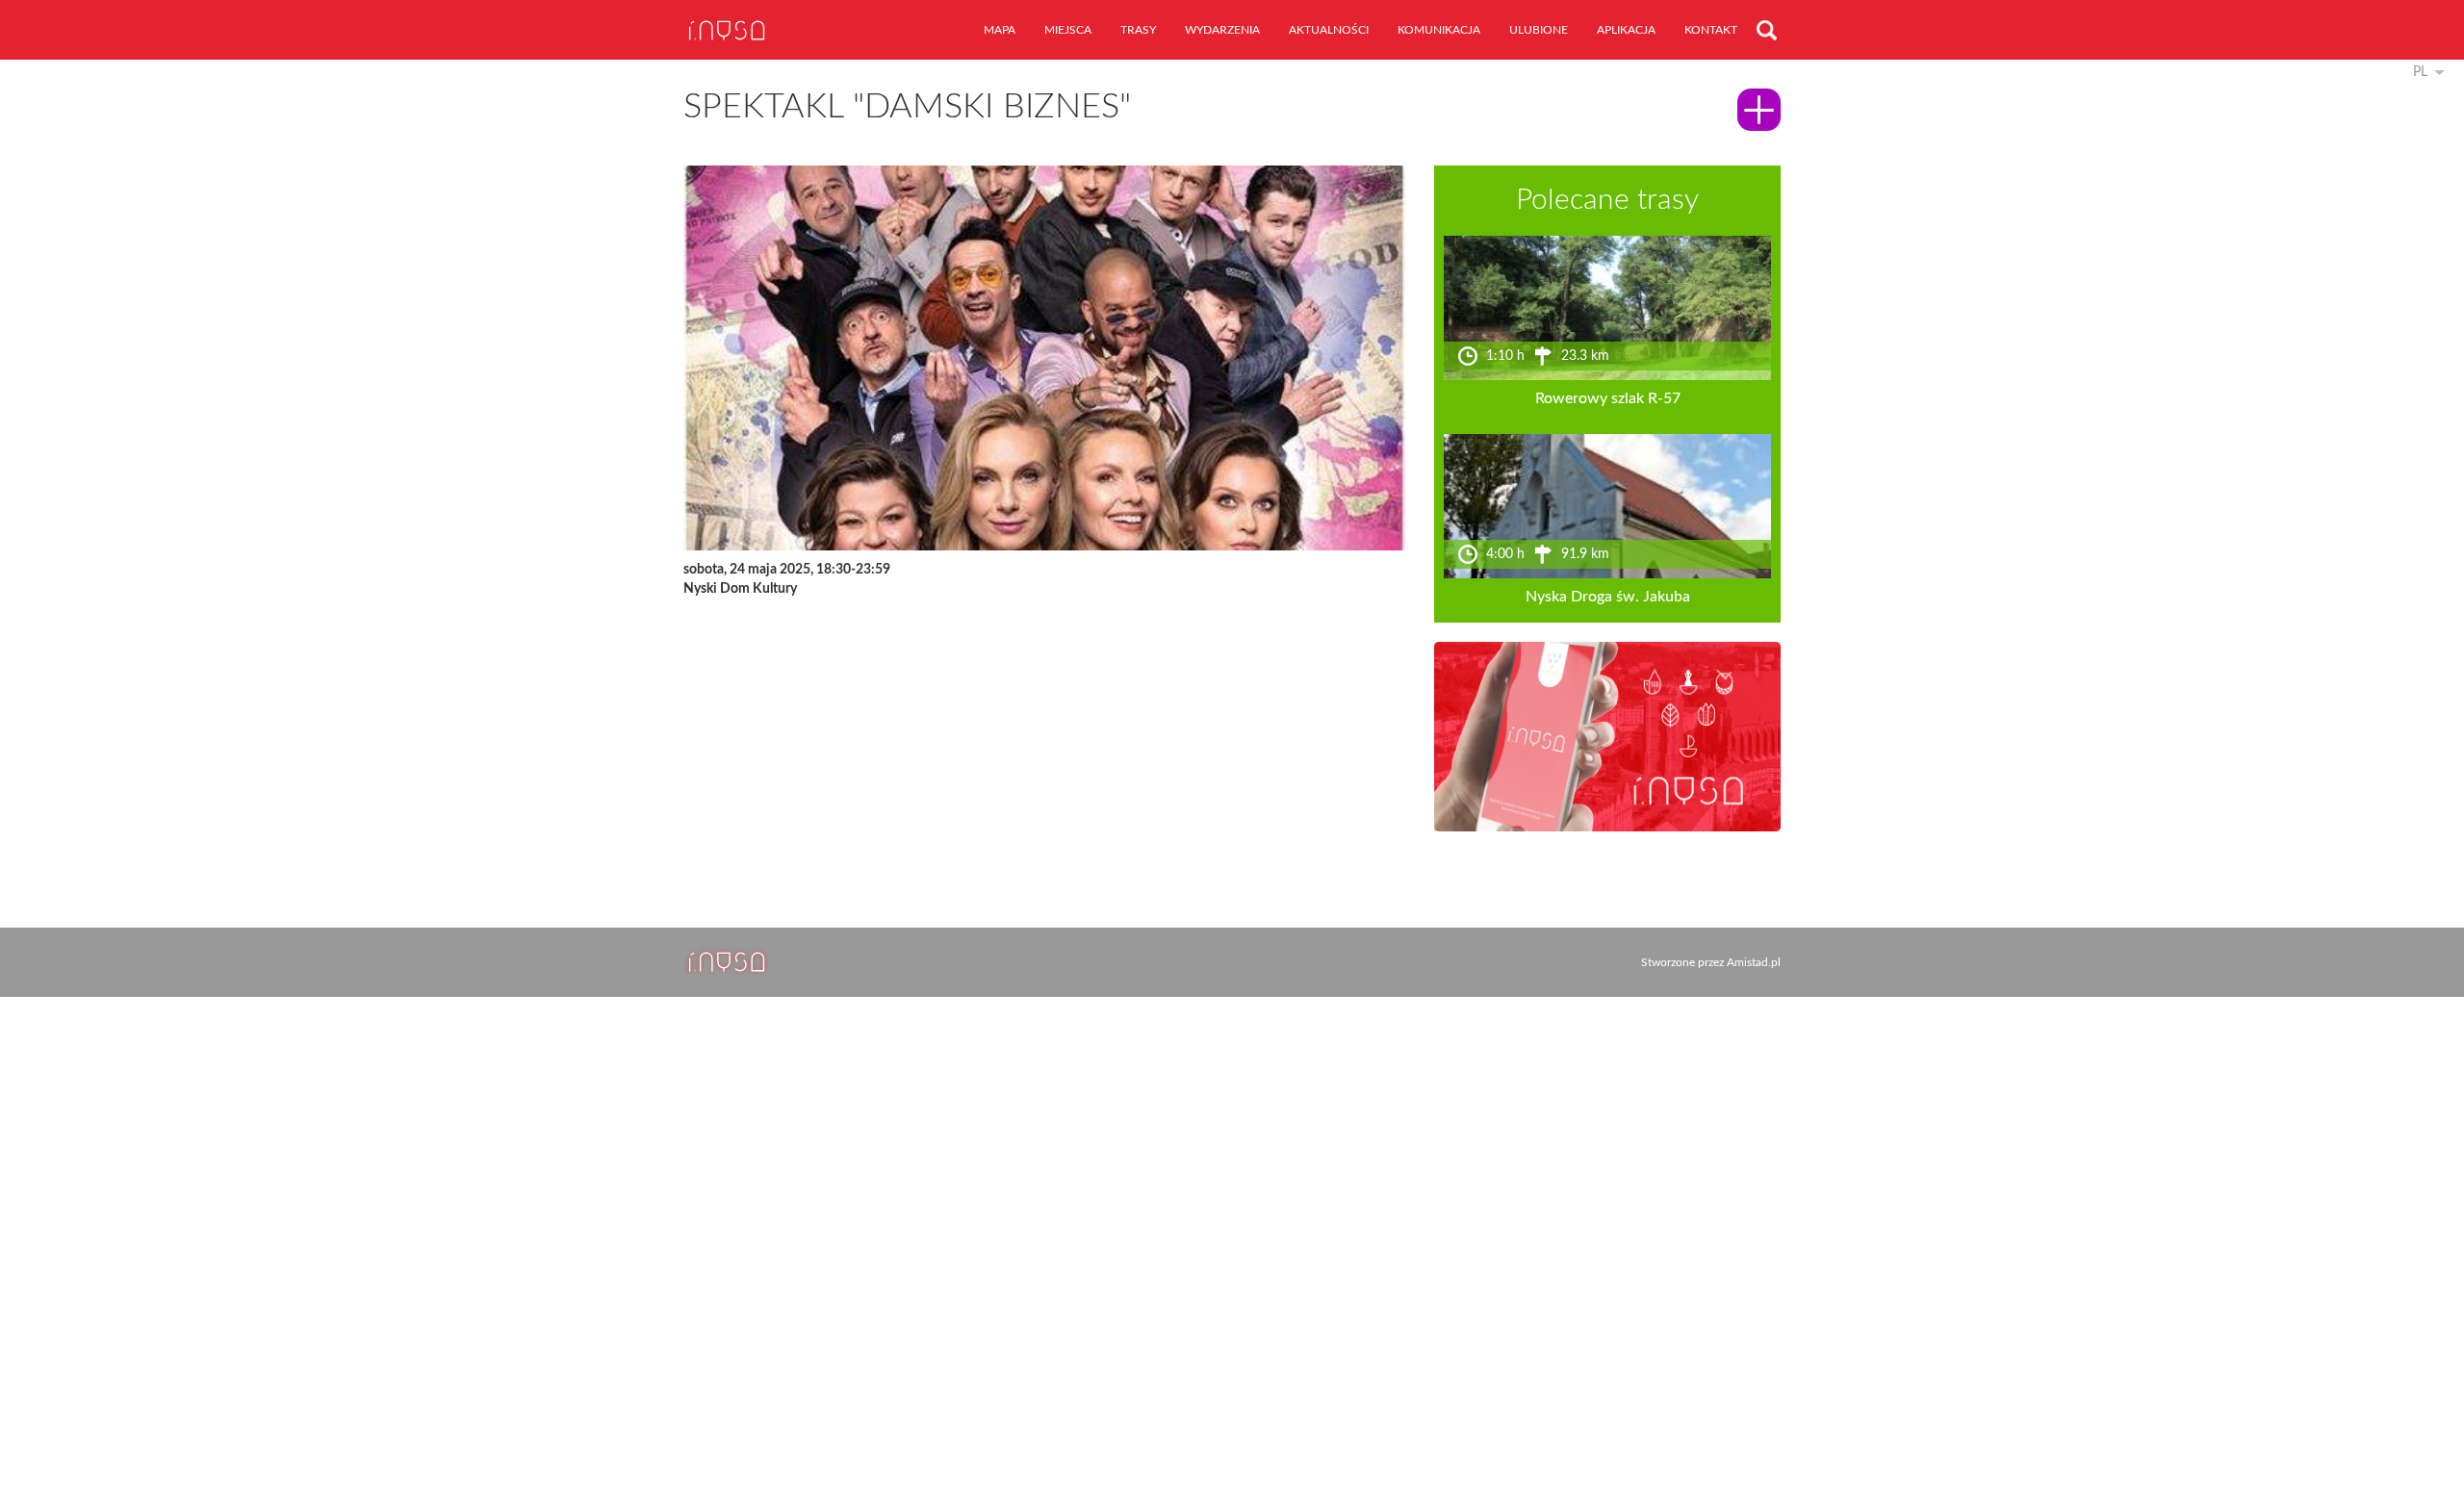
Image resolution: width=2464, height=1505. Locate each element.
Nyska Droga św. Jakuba (1608, 597)
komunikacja (1439, 30)
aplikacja (1626, 30)
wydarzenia (1222, 30)
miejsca (1068, 30)
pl (2420, 72)
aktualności (1329, 30)
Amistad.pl (1754, 962)
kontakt (1711, 30)
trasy (1138, 30)
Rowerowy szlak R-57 (1608, 398)
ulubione (1539, 30)
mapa (1000, 30)
